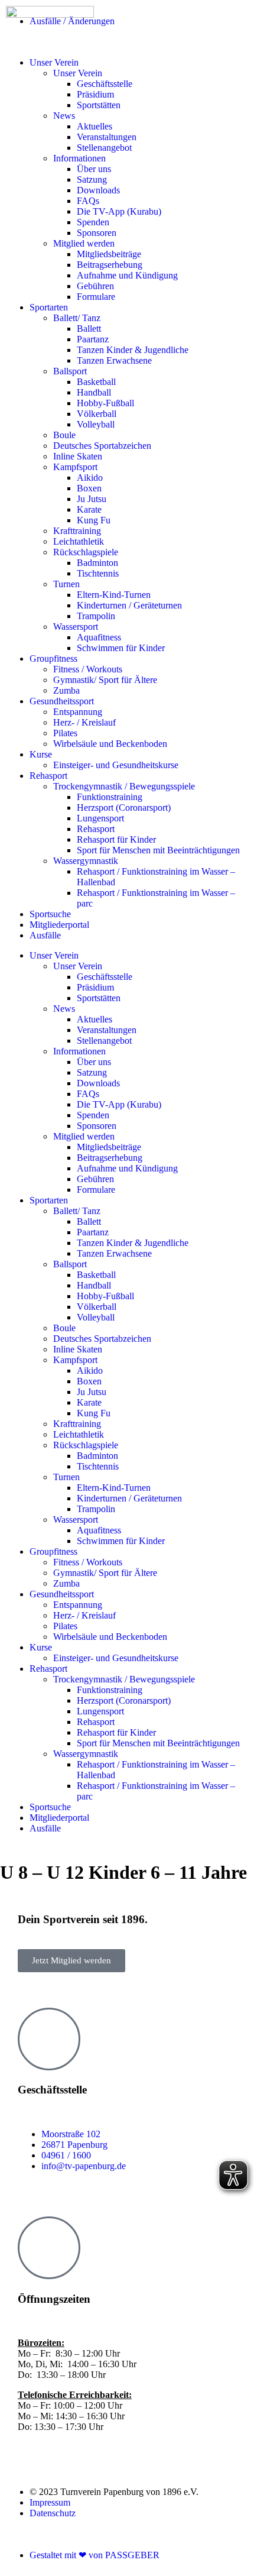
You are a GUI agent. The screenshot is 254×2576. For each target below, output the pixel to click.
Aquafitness (99, 637)
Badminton (97, 563)
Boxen (89, 488)
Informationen (79, 158)
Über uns (94, 169)
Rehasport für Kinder (116, 839)
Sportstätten (99, 998)
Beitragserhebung (110, 265)
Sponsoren (97, 233)
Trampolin (96, 616)
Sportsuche (50, 914)
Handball (94, 392)
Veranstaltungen (107, 137)
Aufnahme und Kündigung (127, 275)
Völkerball (97, 414)
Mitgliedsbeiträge (109, 254)
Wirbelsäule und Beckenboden (110, 744)
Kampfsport (75, 467)
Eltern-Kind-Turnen (114, 595)
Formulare (96, 297)
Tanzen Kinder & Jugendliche (133, 350)
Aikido (90, 478)
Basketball (96, 382)
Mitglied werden (84, 243)
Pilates (65, 733)
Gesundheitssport (62, 701)
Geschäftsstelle (105, 977)
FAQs (88, 201)
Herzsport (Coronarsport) (124, 808)
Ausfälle (45, 935)
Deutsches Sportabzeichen (102, 446)
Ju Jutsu (92, 499)
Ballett (89, 329)
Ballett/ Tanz (77, 318)
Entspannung (78, 712)
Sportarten (49, 307)
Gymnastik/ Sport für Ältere (105, 680)
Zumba (66, 690)
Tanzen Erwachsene (114, 360)
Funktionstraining (110, 797)
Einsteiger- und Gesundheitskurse (116, 765)
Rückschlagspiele (86, 552)
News (64, 116)
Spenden (93, 222)
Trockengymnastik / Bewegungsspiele (124, 786)
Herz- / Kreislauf (84, 722)
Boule (64, 435)
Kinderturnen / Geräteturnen (129, 605)
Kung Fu (94, 520)
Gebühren (95, 286)
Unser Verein (54, 955)
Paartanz (93, 339)
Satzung (92, 179)
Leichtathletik (79, 541)
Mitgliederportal (59, 925)
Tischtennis (98, 573)
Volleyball (96, 424)
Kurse (41, 754)
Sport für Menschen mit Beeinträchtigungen (158, 850)
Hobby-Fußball (105, 403)
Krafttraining (77, 531)
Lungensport (100, 818)
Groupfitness (53, 658)
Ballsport (70, 371)
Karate (89, 509)
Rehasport (48, 776)
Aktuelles (95, 126)
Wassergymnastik (86, 861)
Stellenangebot (104, 148)
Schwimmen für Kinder (121, 648)
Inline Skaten (78, 456)
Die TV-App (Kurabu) (119, 211)
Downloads (98, 190)
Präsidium (95, 987)
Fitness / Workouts (88, 669)
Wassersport (76, 627)
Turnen (66, 584)
